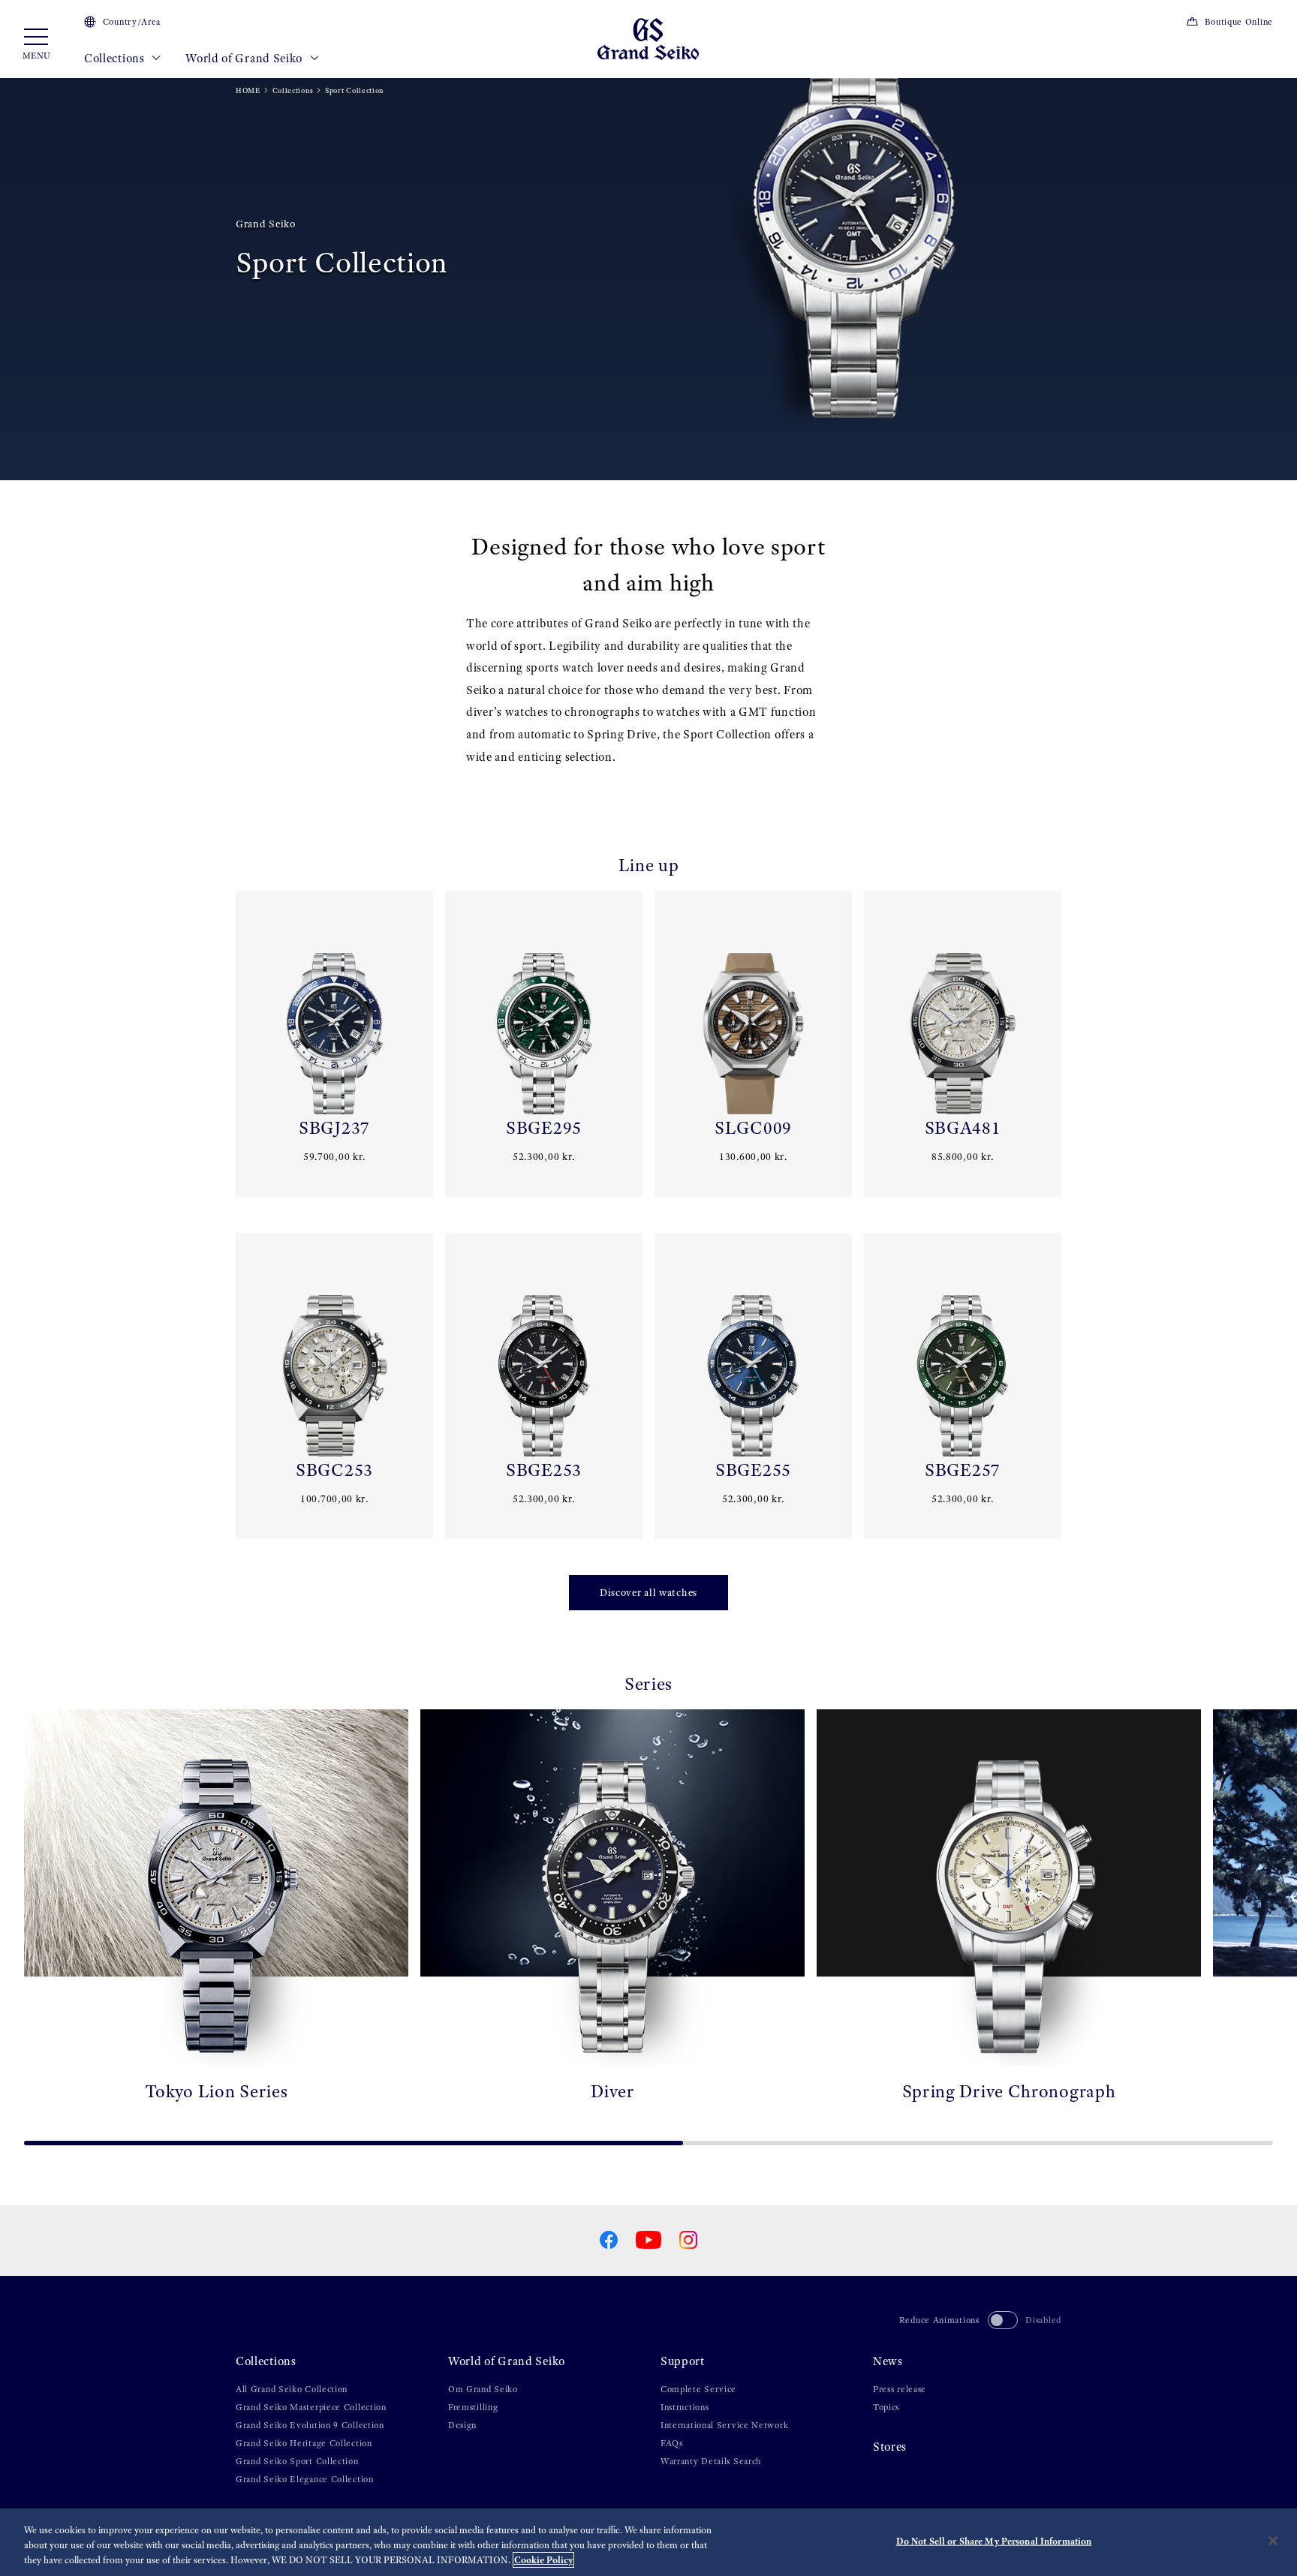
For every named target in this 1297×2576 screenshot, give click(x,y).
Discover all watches (648, 1593)
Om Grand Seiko (483, 2389)
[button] (18, 1922)
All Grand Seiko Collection (292, 2389)
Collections (116, 58)
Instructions (685, 2407)
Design (462, 2425)
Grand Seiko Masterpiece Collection (311, 2407)
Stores (890, 2447)
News (888, 2361)
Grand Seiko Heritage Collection (304, 2443)
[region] (648, 2542)
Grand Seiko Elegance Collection (305, 2479)
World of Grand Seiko (245, 58)
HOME (248, 90)
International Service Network (724, 2425)
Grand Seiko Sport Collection (297, 2461)
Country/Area (132, 22)
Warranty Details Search (711, 2461)
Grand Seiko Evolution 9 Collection (310, 2425)
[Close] (1273, 2541)
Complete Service (698, 2389)
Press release (900, 2389)
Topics (886, 2407)
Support (683, 2361)
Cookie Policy (543, 2560)
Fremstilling (473, 2407)
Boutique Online (1239, 22)
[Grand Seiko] (648, 38)
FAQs (672, 2443)
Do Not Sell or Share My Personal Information (994, 2541)
